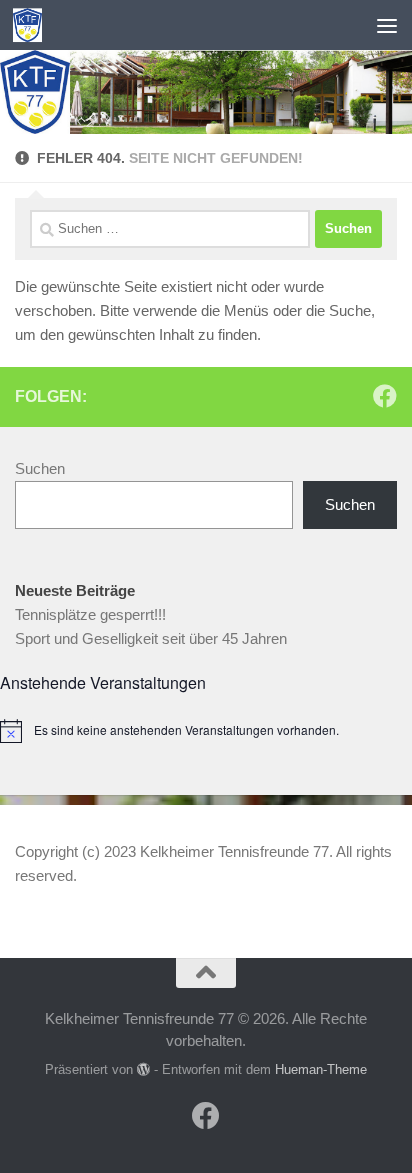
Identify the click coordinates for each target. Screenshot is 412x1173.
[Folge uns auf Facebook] (385, 396)
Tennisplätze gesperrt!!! (90, 614)
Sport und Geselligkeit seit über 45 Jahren (151, 638)
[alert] (206, 731)
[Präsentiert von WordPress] (143, 1069)
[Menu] (387, 25)
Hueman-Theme (321, 1069)
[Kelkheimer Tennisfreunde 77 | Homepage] (32, 25)
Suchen (40, 468)
